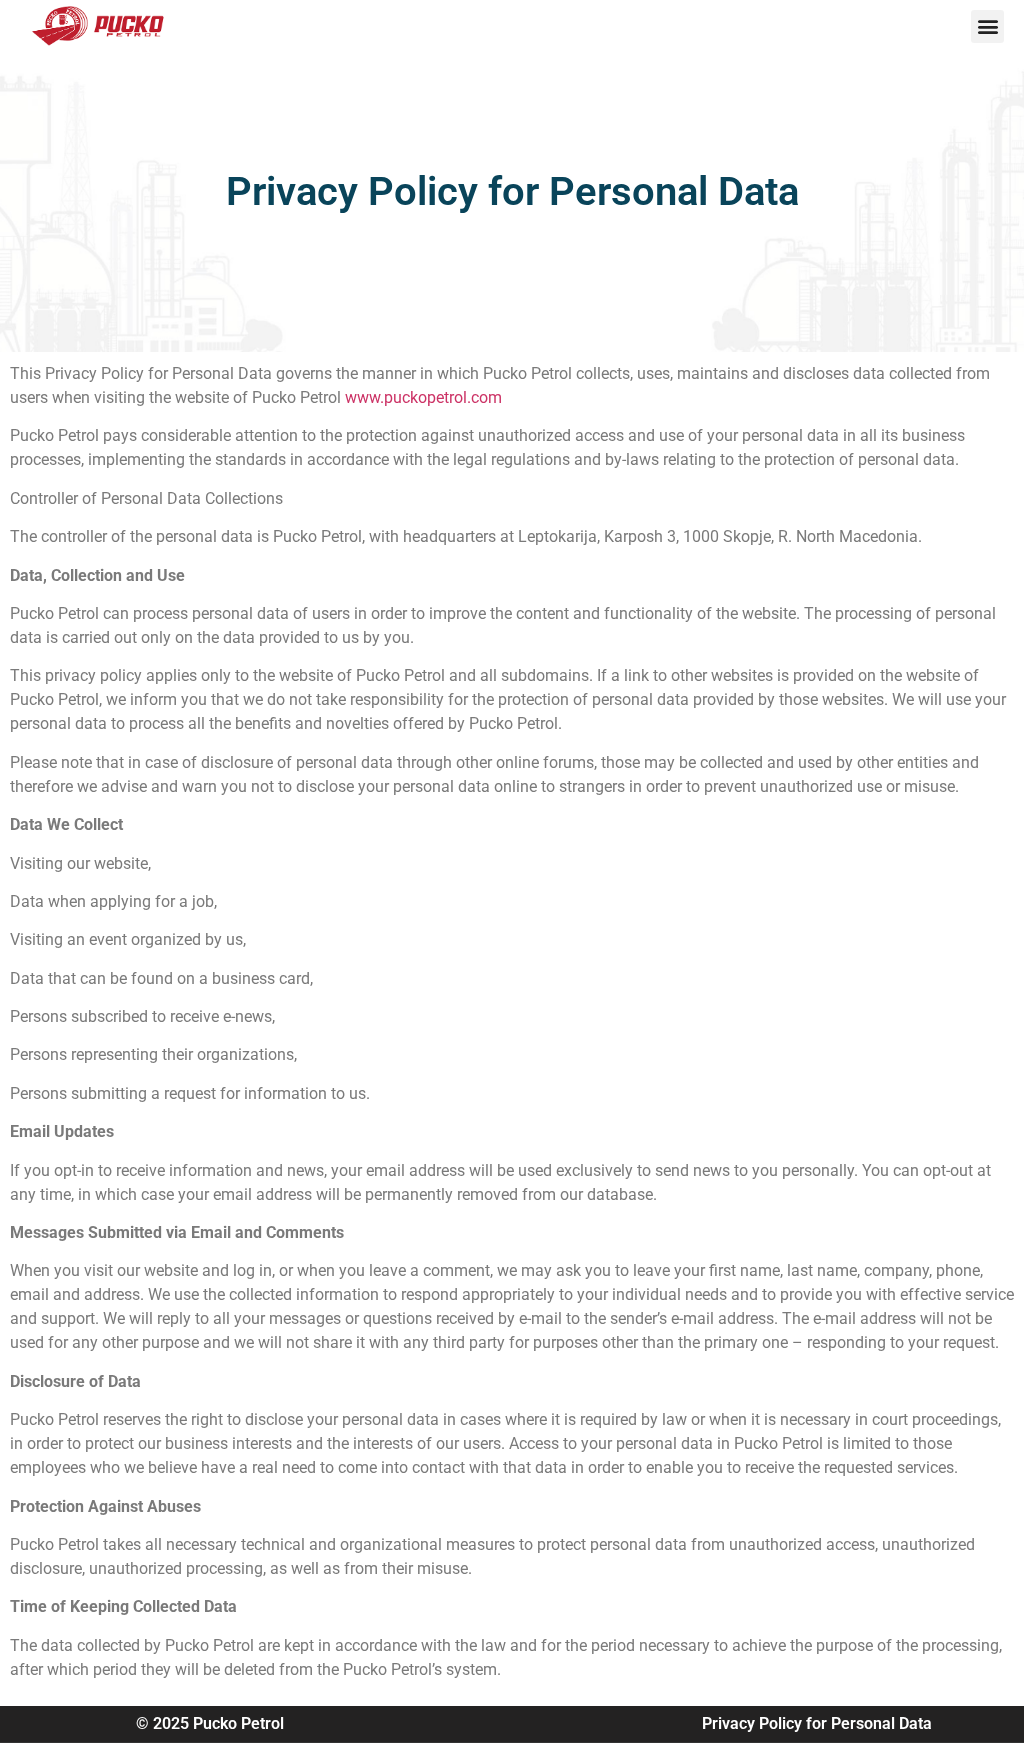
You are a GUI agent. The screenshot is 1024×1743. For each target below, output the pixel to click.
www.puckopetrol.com (423, 397)
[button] (987, 26)
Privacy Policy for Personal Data (817, 1723)
